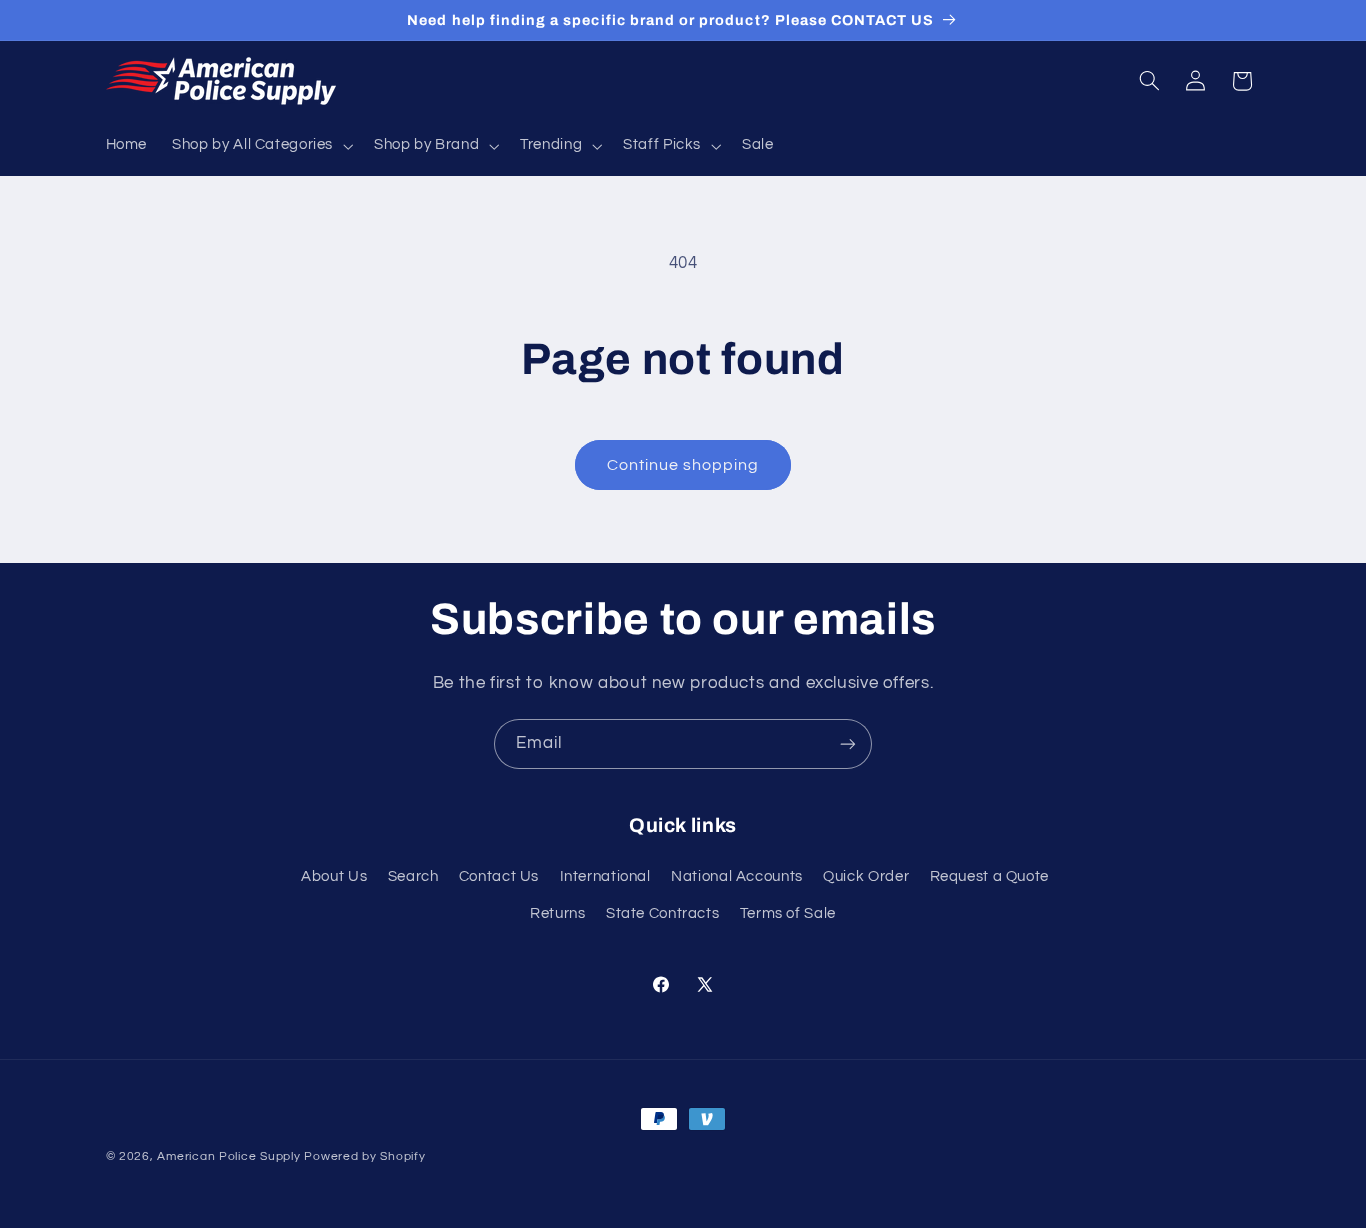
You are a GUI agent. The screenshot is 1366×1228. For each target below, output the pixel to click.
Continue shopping (683, 465)
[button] (261, 146)
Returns (557, 913)
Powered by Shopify (364, 1156)
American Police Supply (228, 1156)
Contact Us (499, 876)
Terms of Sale (788, 913)
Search (413, 876)
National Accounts (737, 876)
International (605, 876)
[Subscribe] (848, 743)
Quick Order (866, 876)
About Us (334, 876)
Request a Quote (989, 876)
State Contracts (662, 913)
